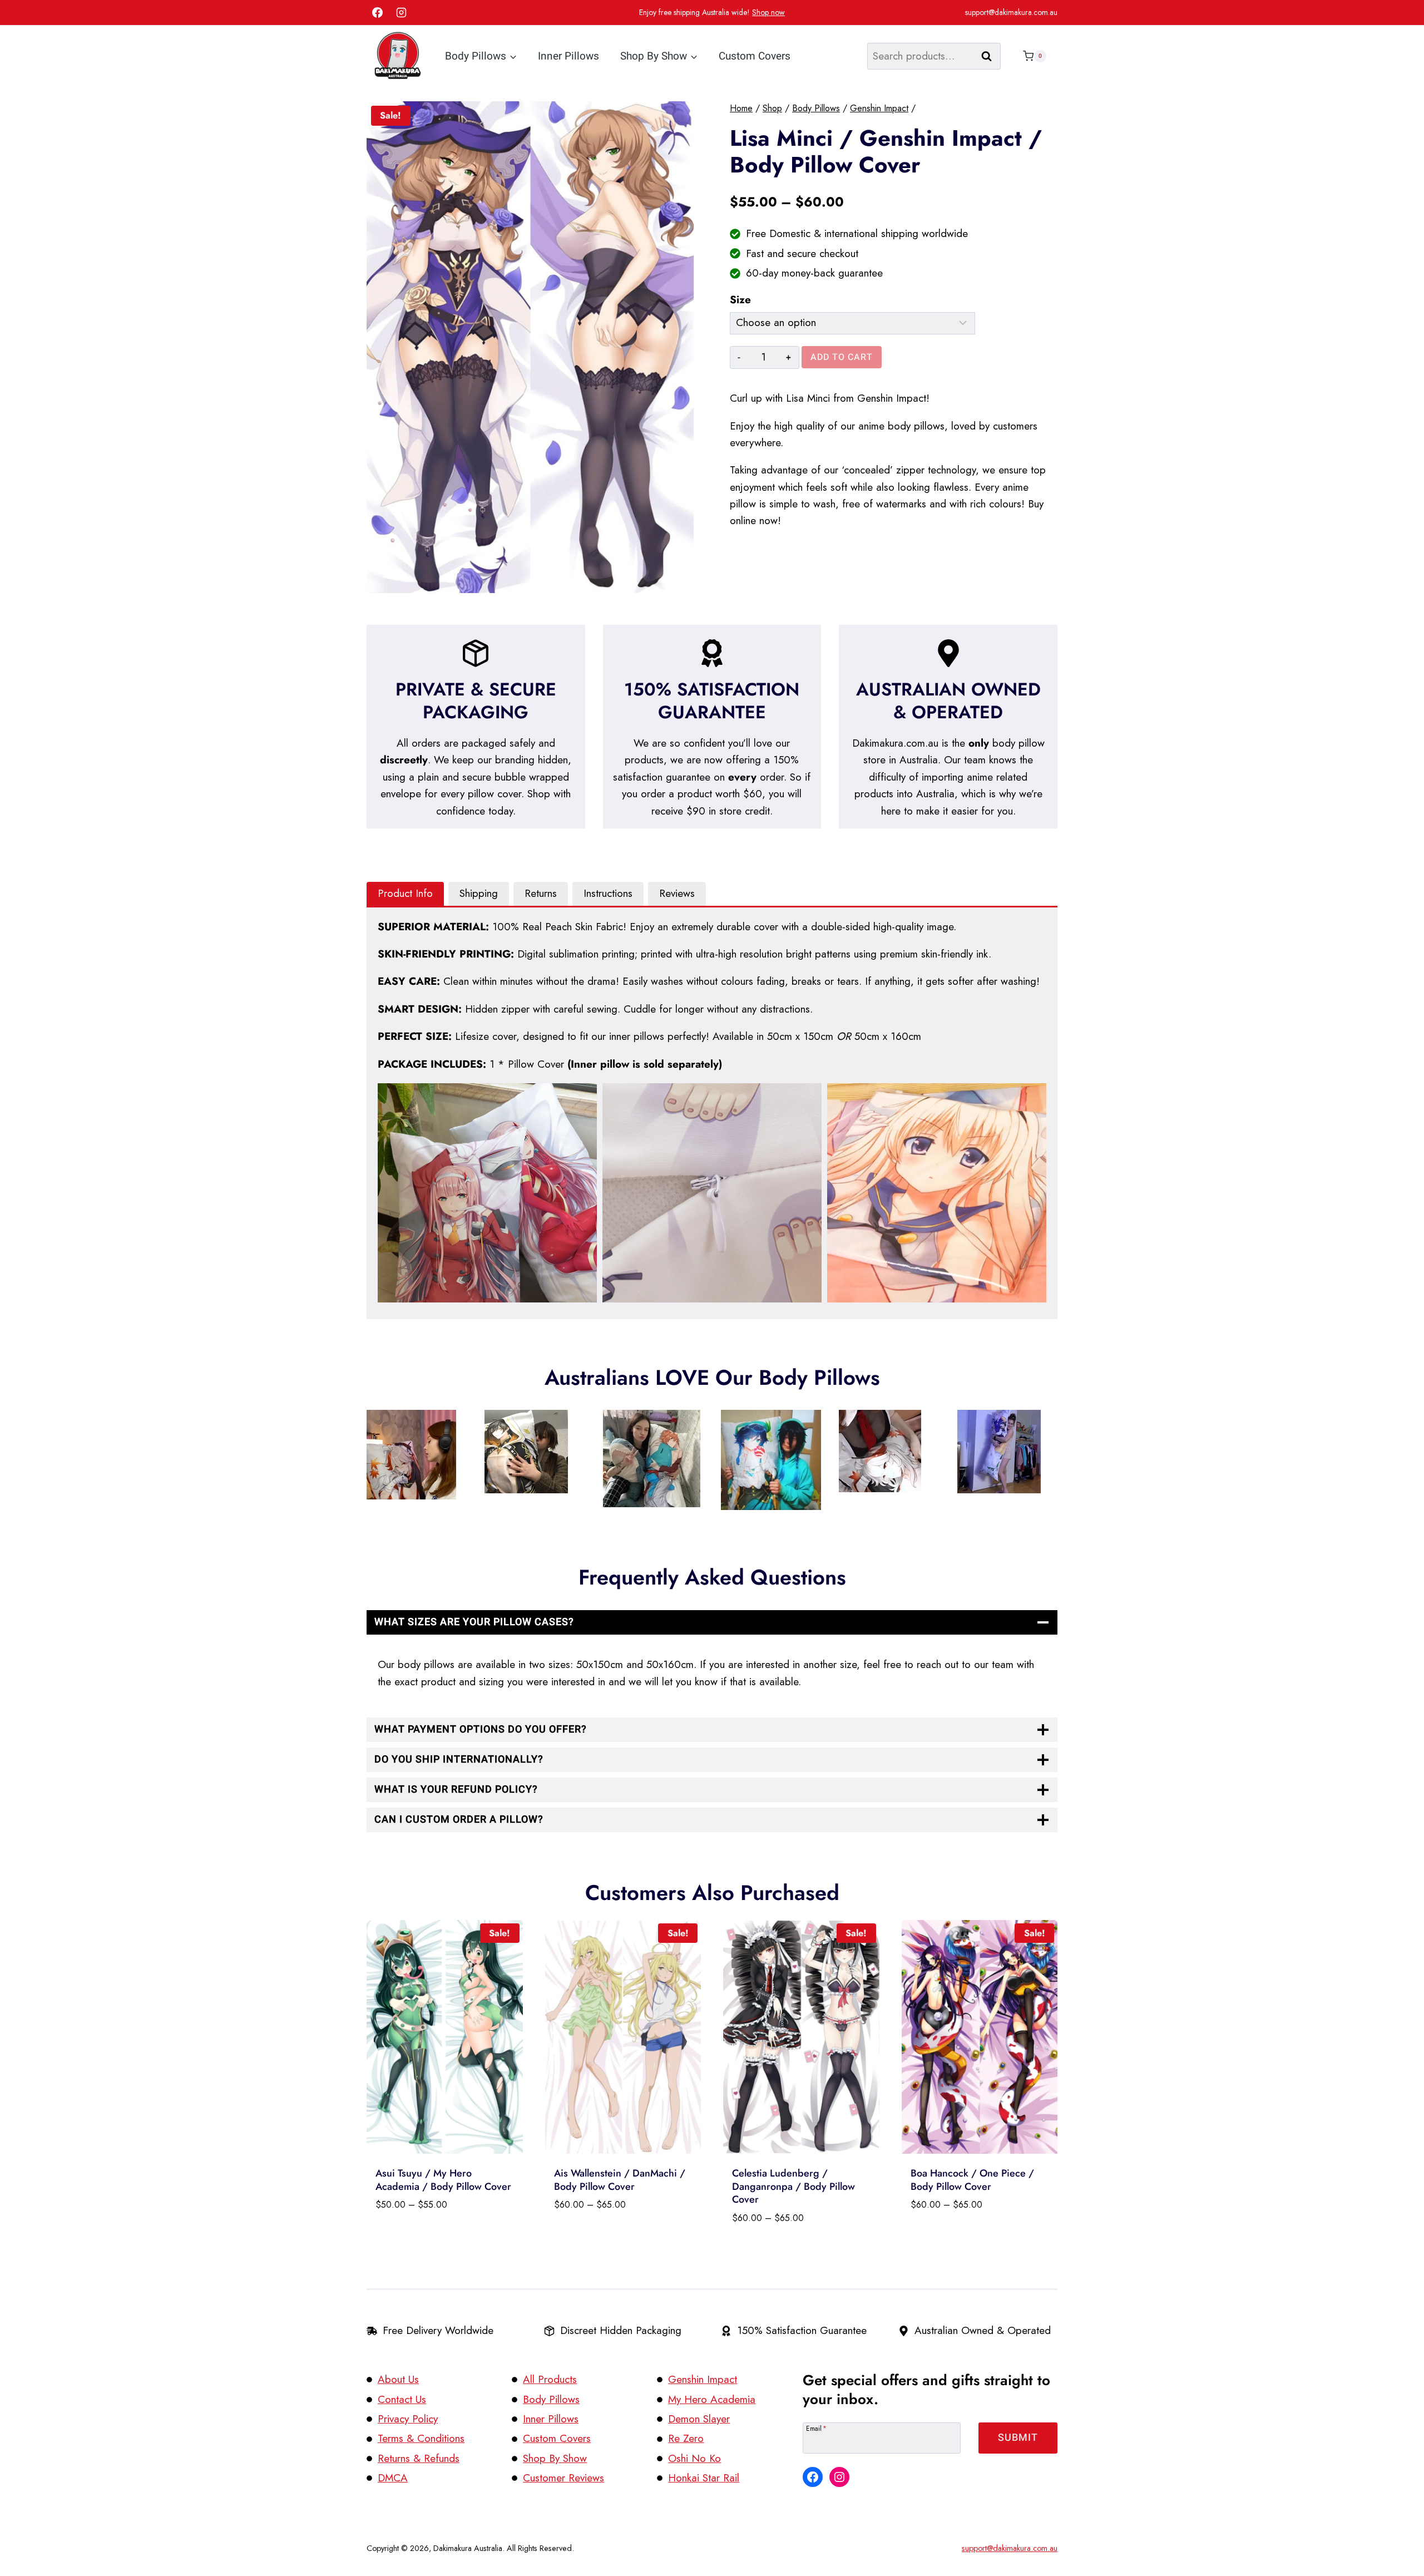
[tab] (405, 894)
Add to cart (842, 357)
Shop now (768, 12)
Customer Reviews (563, 2478)
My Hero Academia (712, 2399)
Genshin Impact (703, 2379)
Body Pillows (551, 2399)
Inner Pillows (568, 56)
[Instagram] (402, 13)
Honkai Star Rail (704, 2478)
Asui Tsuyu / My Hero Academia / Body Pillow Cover (443, 2180)
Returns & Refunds (419, 2458)
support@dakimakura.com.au (1011, 12)
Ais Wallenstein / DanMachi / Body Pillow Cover (620, 2180)
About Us (398, 2379)
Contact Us (402, 2399)
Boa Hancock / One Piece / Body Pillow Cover (972, 2180)
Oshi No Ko (694, 2458)
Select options (412, 2234)
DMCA (393, 2478)
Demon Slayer (699, 2419)
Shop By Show (555, 2458)
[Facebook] (377, 13)
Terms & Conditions (421, 2438)
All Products (550, 2379)
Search (990, 56)
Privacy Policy (408, 2419)
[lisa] (530, 347)
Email (816, 2428)
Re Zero (686, 2438)
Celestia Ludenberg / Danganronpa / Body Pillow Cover (793, 2186)
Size (740, 300)
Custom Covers (755, 56)
